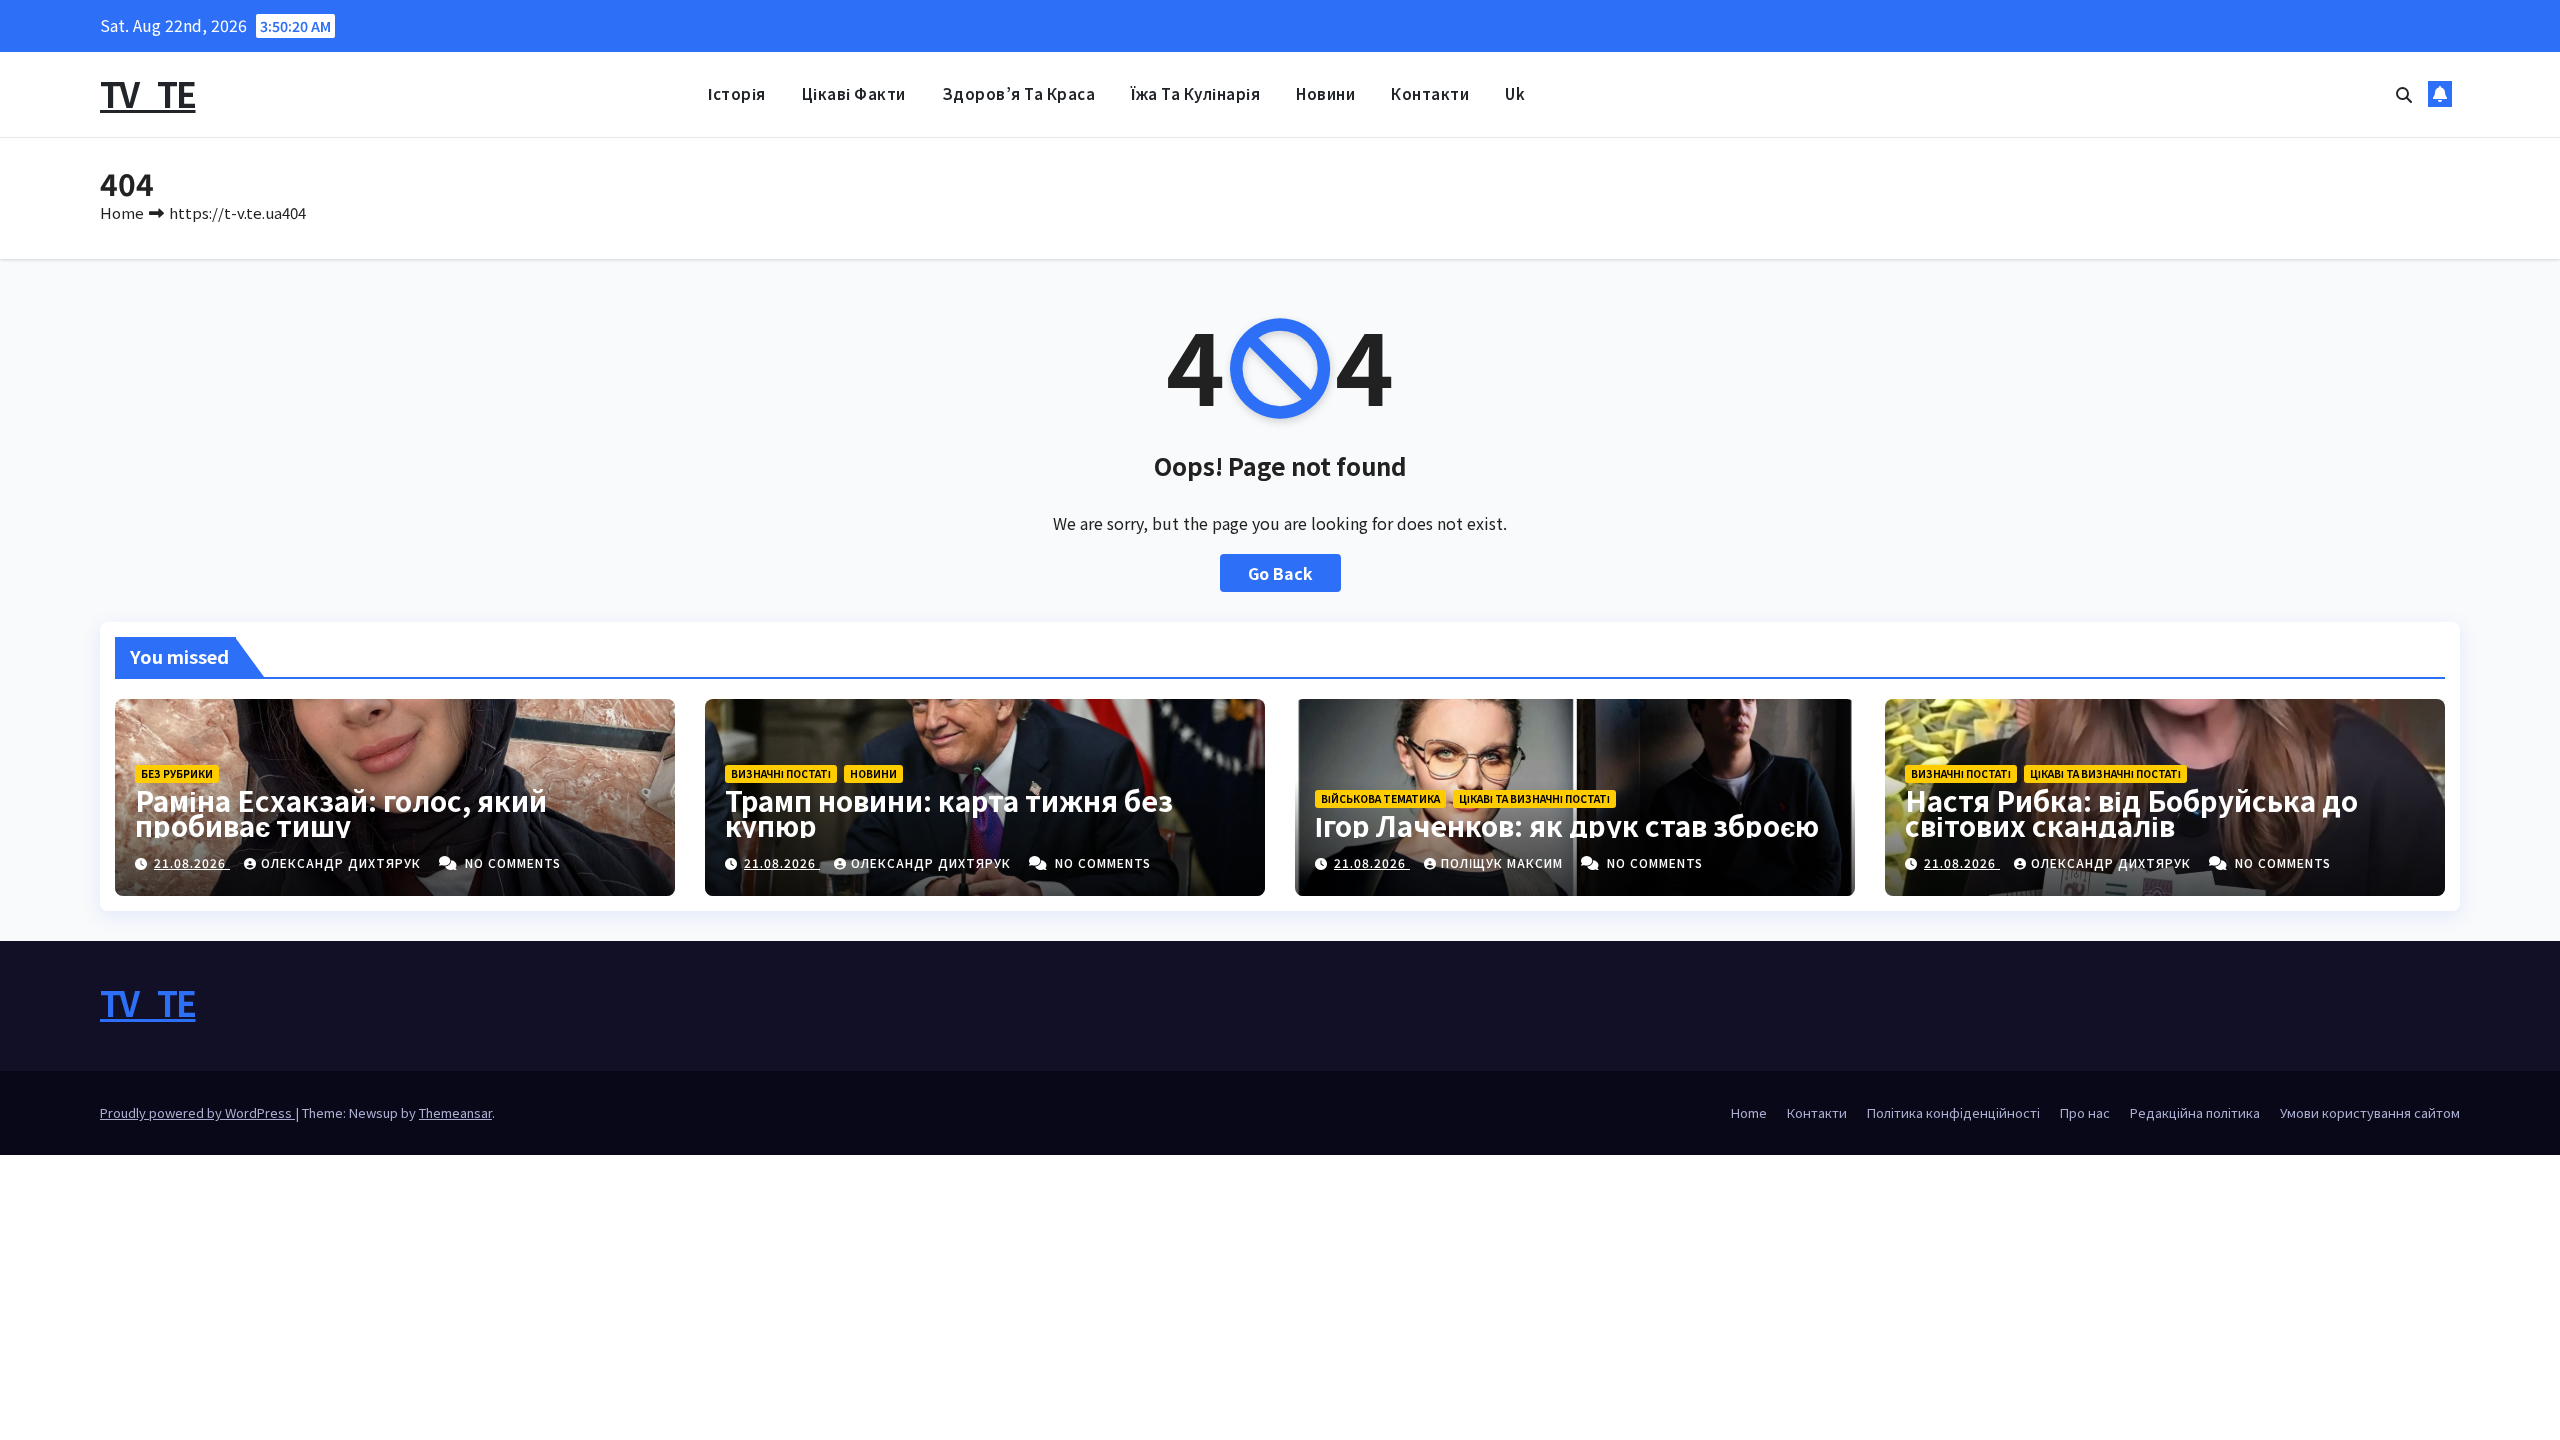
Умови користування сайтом (2370, 1112)
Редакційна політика (2195, 1112)
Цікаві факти (854, 93)
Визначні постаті (781, 773)
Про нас (2085, 1112)
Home (122, 212)
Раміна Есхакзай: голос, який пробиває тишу (341, 812)
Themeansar (455, 1112)
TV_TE (148, 93)
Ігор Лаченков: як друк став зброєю (1567, 825)
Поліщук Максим (1504, 862)
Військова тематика (1380, 798)
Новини (1325, 93)
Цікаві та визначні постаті (1534, 798)
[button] (2404, 94)
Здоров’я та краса (1019, 93)
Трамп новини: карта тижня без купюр (949, 812)
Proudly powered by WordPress (197, 1112)
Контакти (1430, 93)
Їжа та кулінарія (1195, 93)
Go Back (1280, 573)
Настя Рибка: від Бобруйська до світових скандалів (2131, 812)
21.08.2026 (192, 862)
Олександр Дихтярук (343, 862)
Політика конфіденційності (1953, 1112)
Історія (737, 93)
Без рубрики (177, 773)
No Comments (513, 862)
